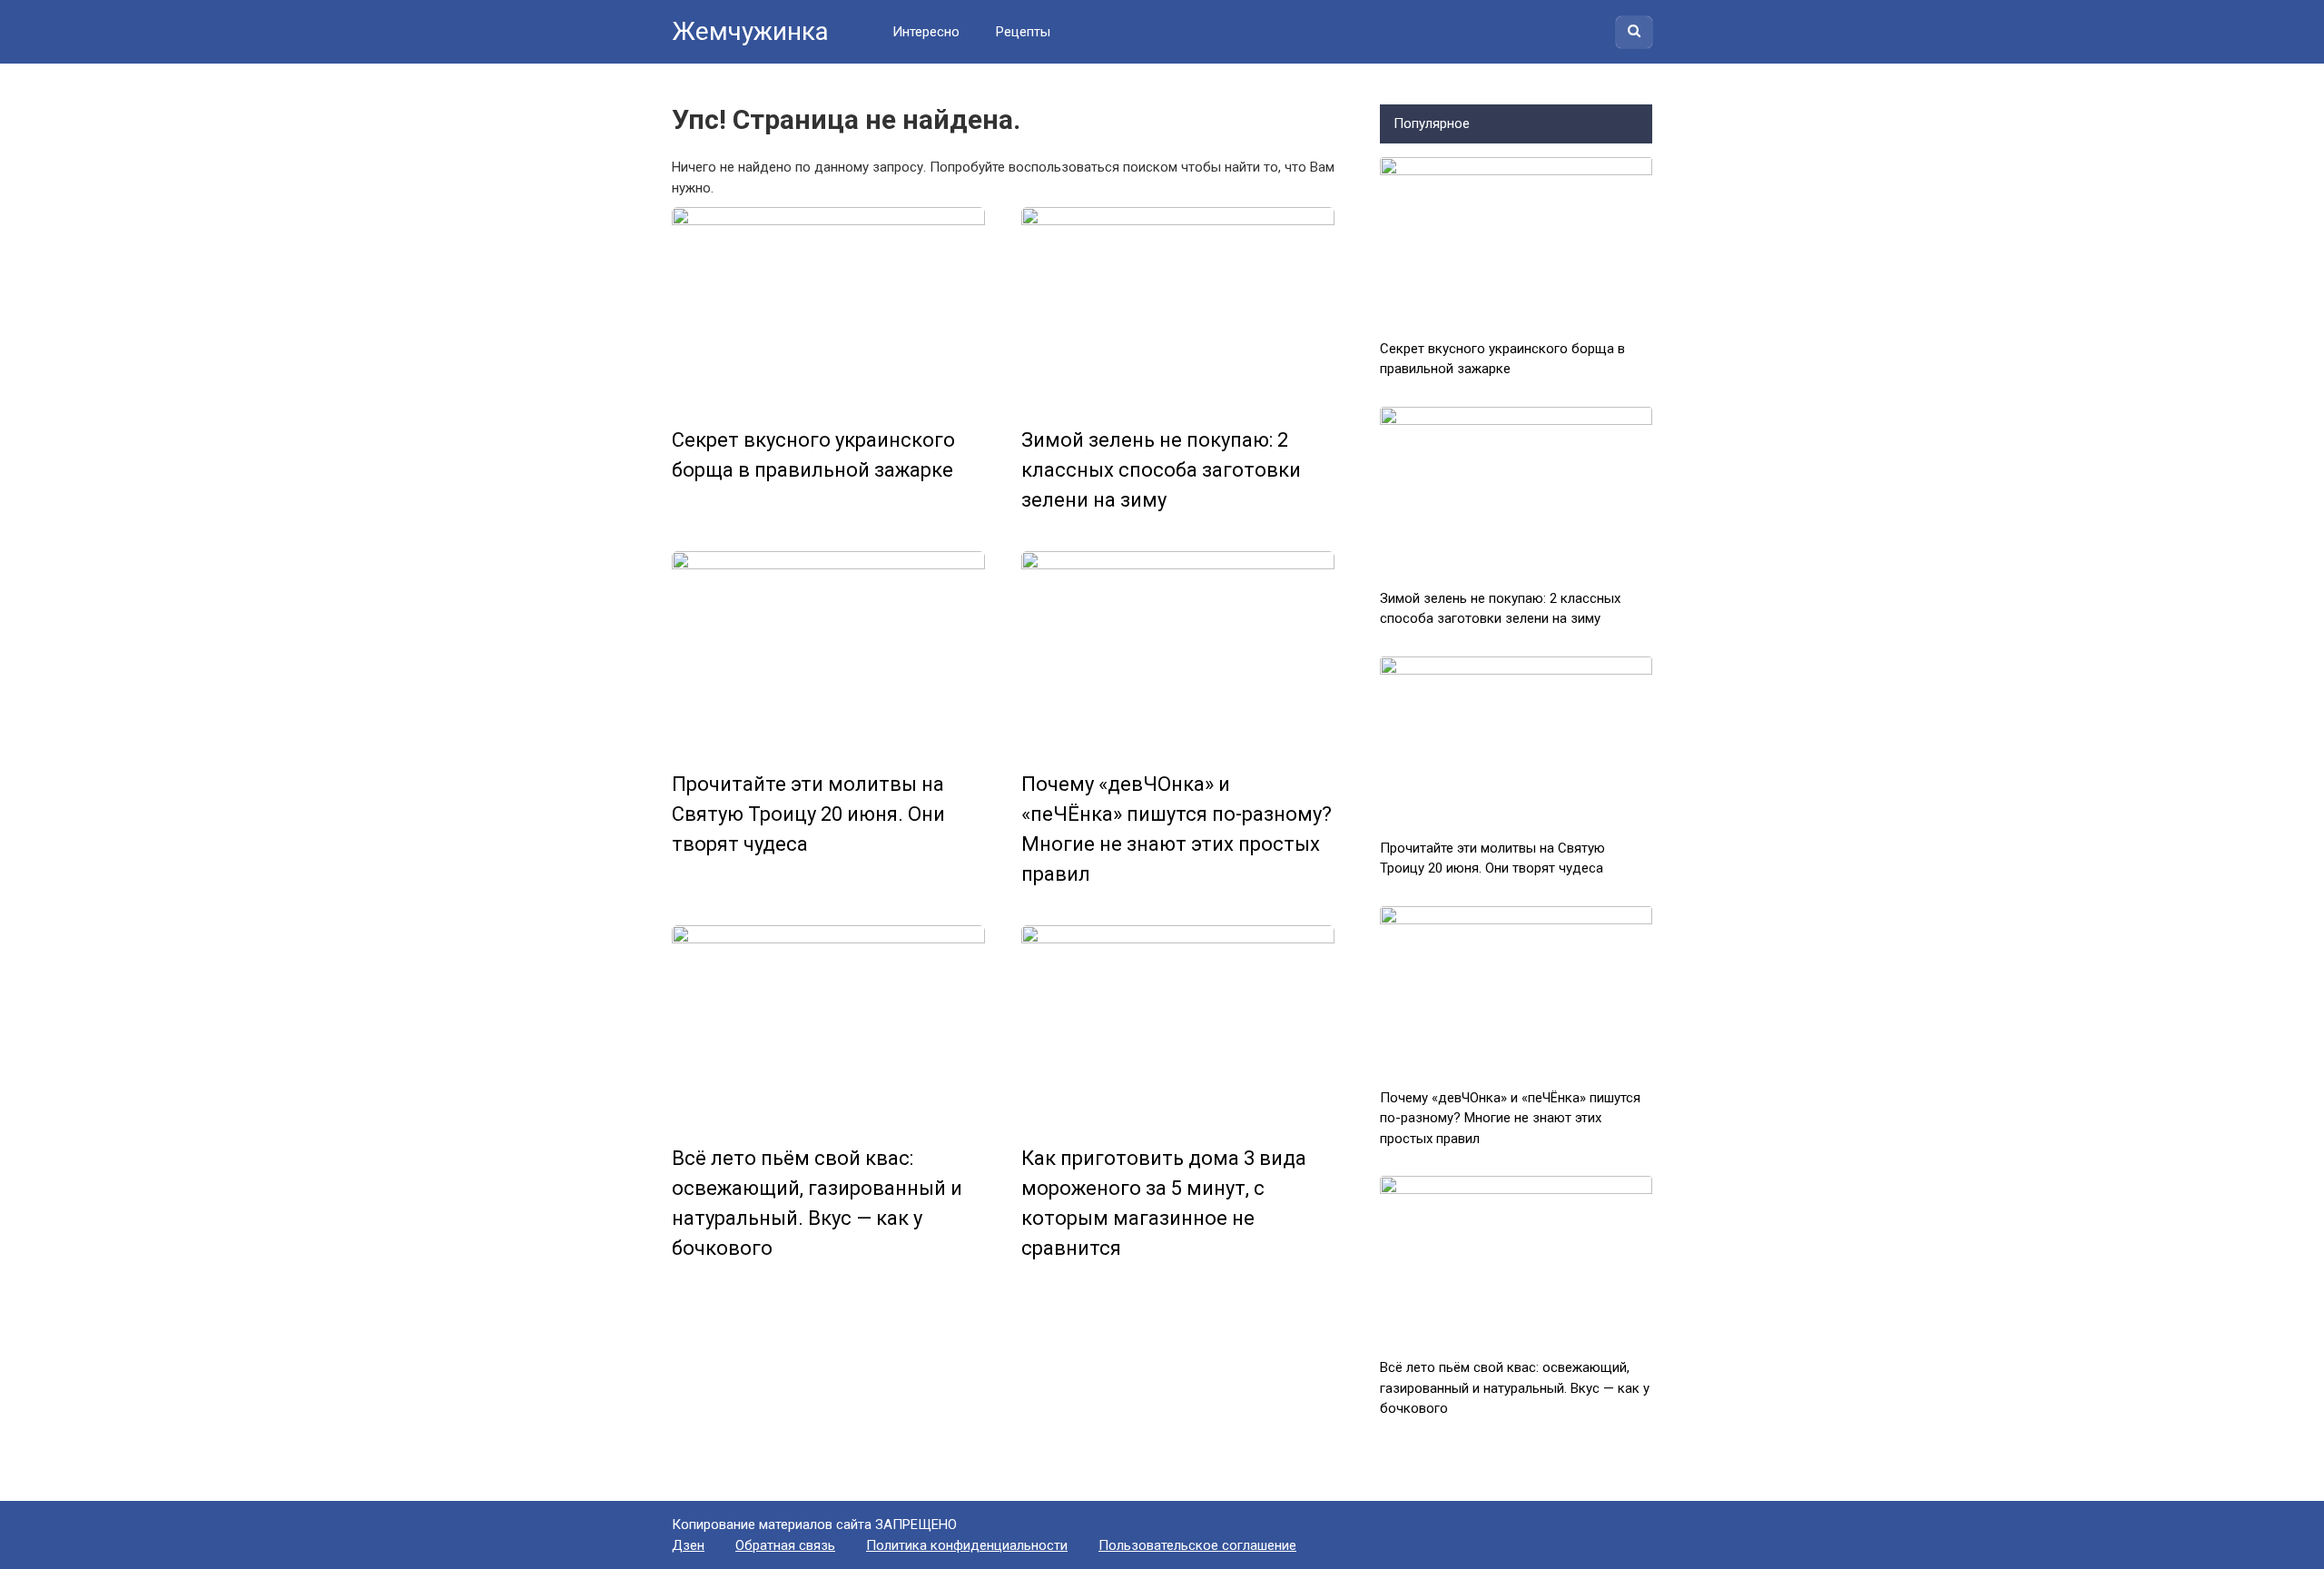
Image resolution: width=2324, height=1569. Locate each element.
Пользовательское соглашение (1197, 1545)
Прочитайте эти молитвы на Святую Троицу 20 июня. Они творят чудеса (808, 814)
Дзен (688, 1545)
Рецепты (1023, 32)
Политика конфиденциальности (967, 1545)
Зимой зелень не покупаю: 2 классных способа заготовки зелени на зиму (1161, 470)
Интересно (926, 32)
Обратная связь (785, 1545)
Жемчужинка (750, 31)
